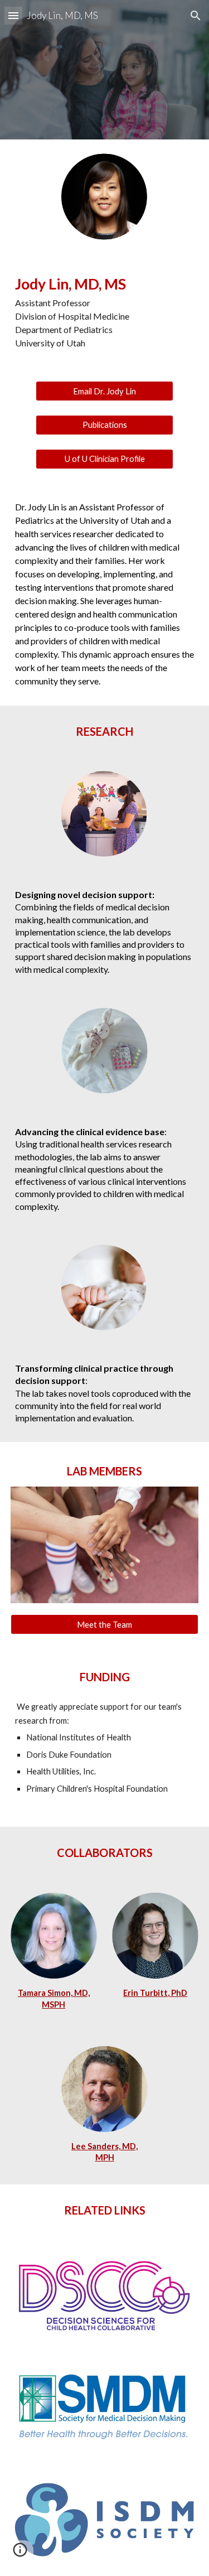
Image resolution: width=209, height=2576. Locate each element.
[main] (105, 311)
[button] (13, 15)
